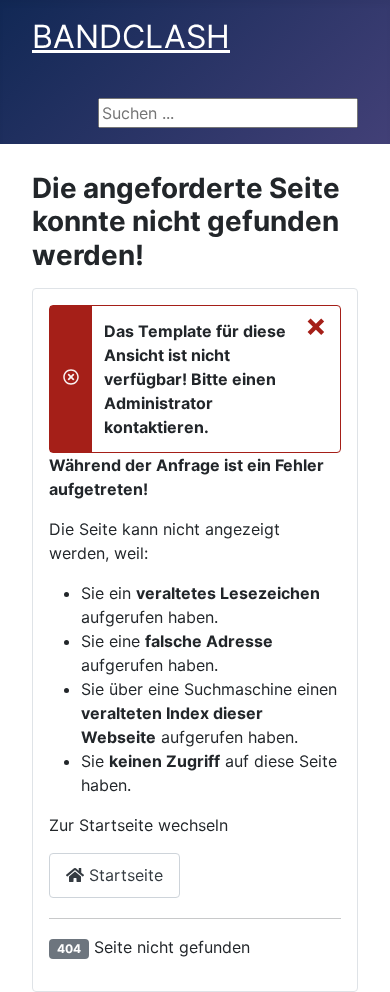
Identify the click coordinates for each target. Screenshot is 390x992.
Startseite (123, 875)
